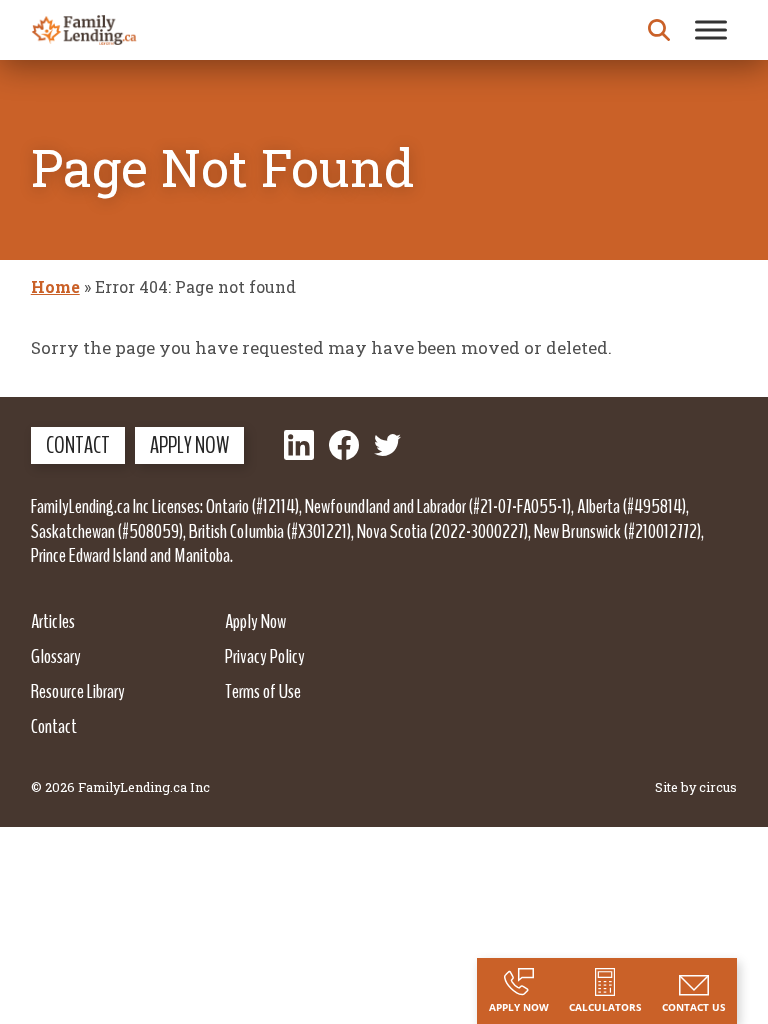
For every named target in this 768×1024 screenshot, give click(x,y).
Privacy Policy (265, 656)
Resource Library (78, 691)
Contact (78, 445)
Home (55, 286)
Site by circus (696, 787)
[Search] (659, 30)
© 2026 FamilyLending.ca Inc (120, 787)
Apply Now (189, 445)
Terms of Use (263, 691)
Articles (53, 621)
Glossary (56, 656)
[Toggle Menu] (711, 29)
